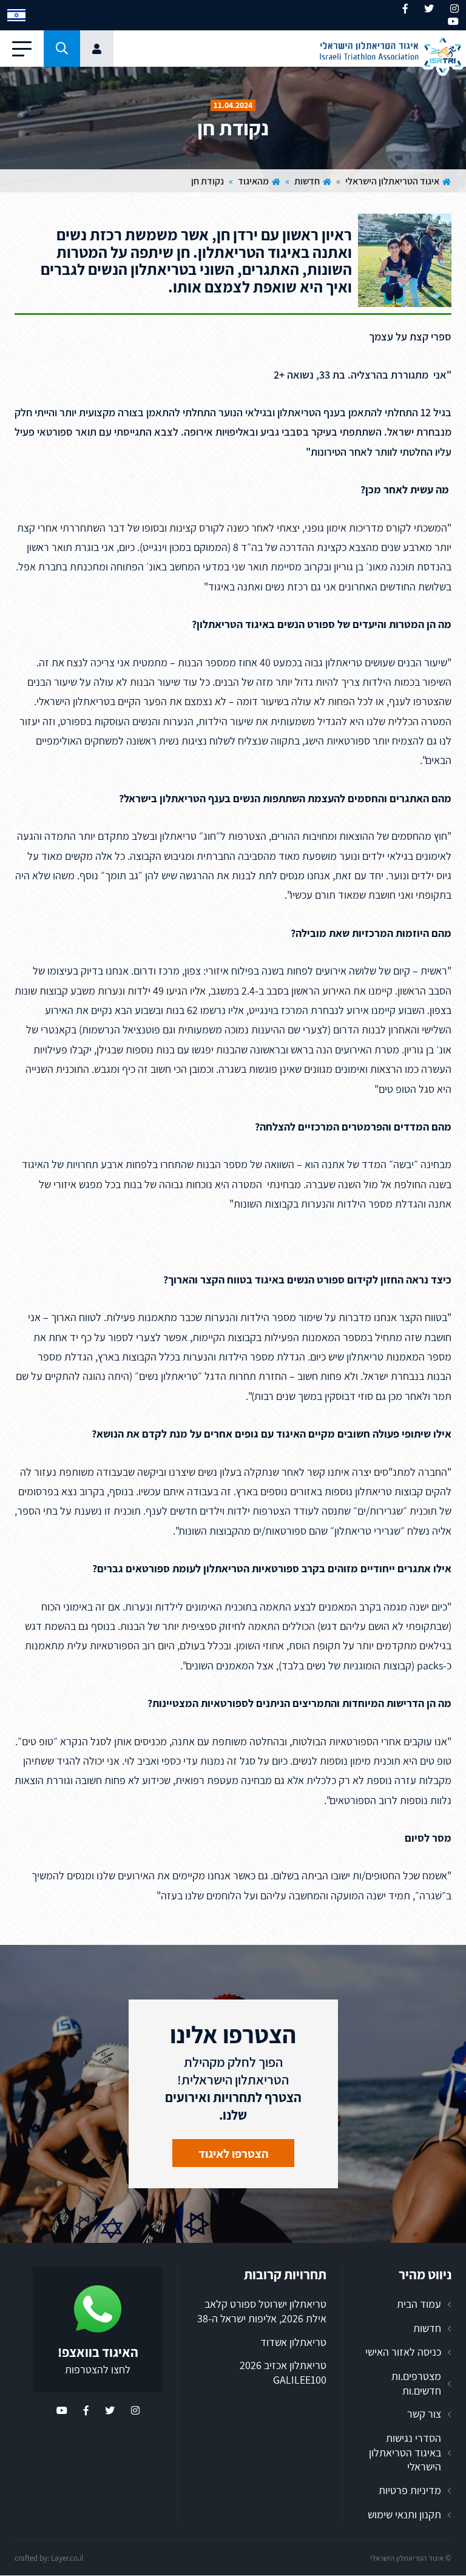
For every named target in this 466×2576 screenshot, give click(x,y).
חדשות (307, 181)
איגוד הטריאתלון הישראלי (392, 181)
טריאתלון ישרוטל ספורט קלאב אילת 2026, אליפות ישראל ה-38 (262, 2311)
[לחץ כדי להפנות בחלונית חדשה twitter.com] (429, 9)
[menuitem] (16, 15)
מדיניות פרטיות (410, 2490)
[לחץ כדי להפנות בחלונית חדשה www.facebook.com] (405, 9)
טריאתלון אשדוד (293, 2342)
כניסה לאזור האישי (403, 2352)
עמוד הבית (419, 2304)
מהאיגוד (253, 181)
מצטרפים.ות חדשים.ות (416, 2383)
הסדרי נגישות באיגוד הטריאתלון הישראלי (405, 2452)
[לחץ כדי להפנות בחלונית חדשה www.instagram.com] (454, 9)
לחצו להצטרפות (98, 2369)
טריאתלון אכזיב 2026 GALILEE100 (283, 2373)
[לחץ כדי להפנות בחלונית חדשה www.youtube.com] (453, 22)
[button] (62, 49)
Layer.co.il (67, 2558)
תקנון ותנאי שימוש (404, 2514)
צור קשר (424, 2414)
